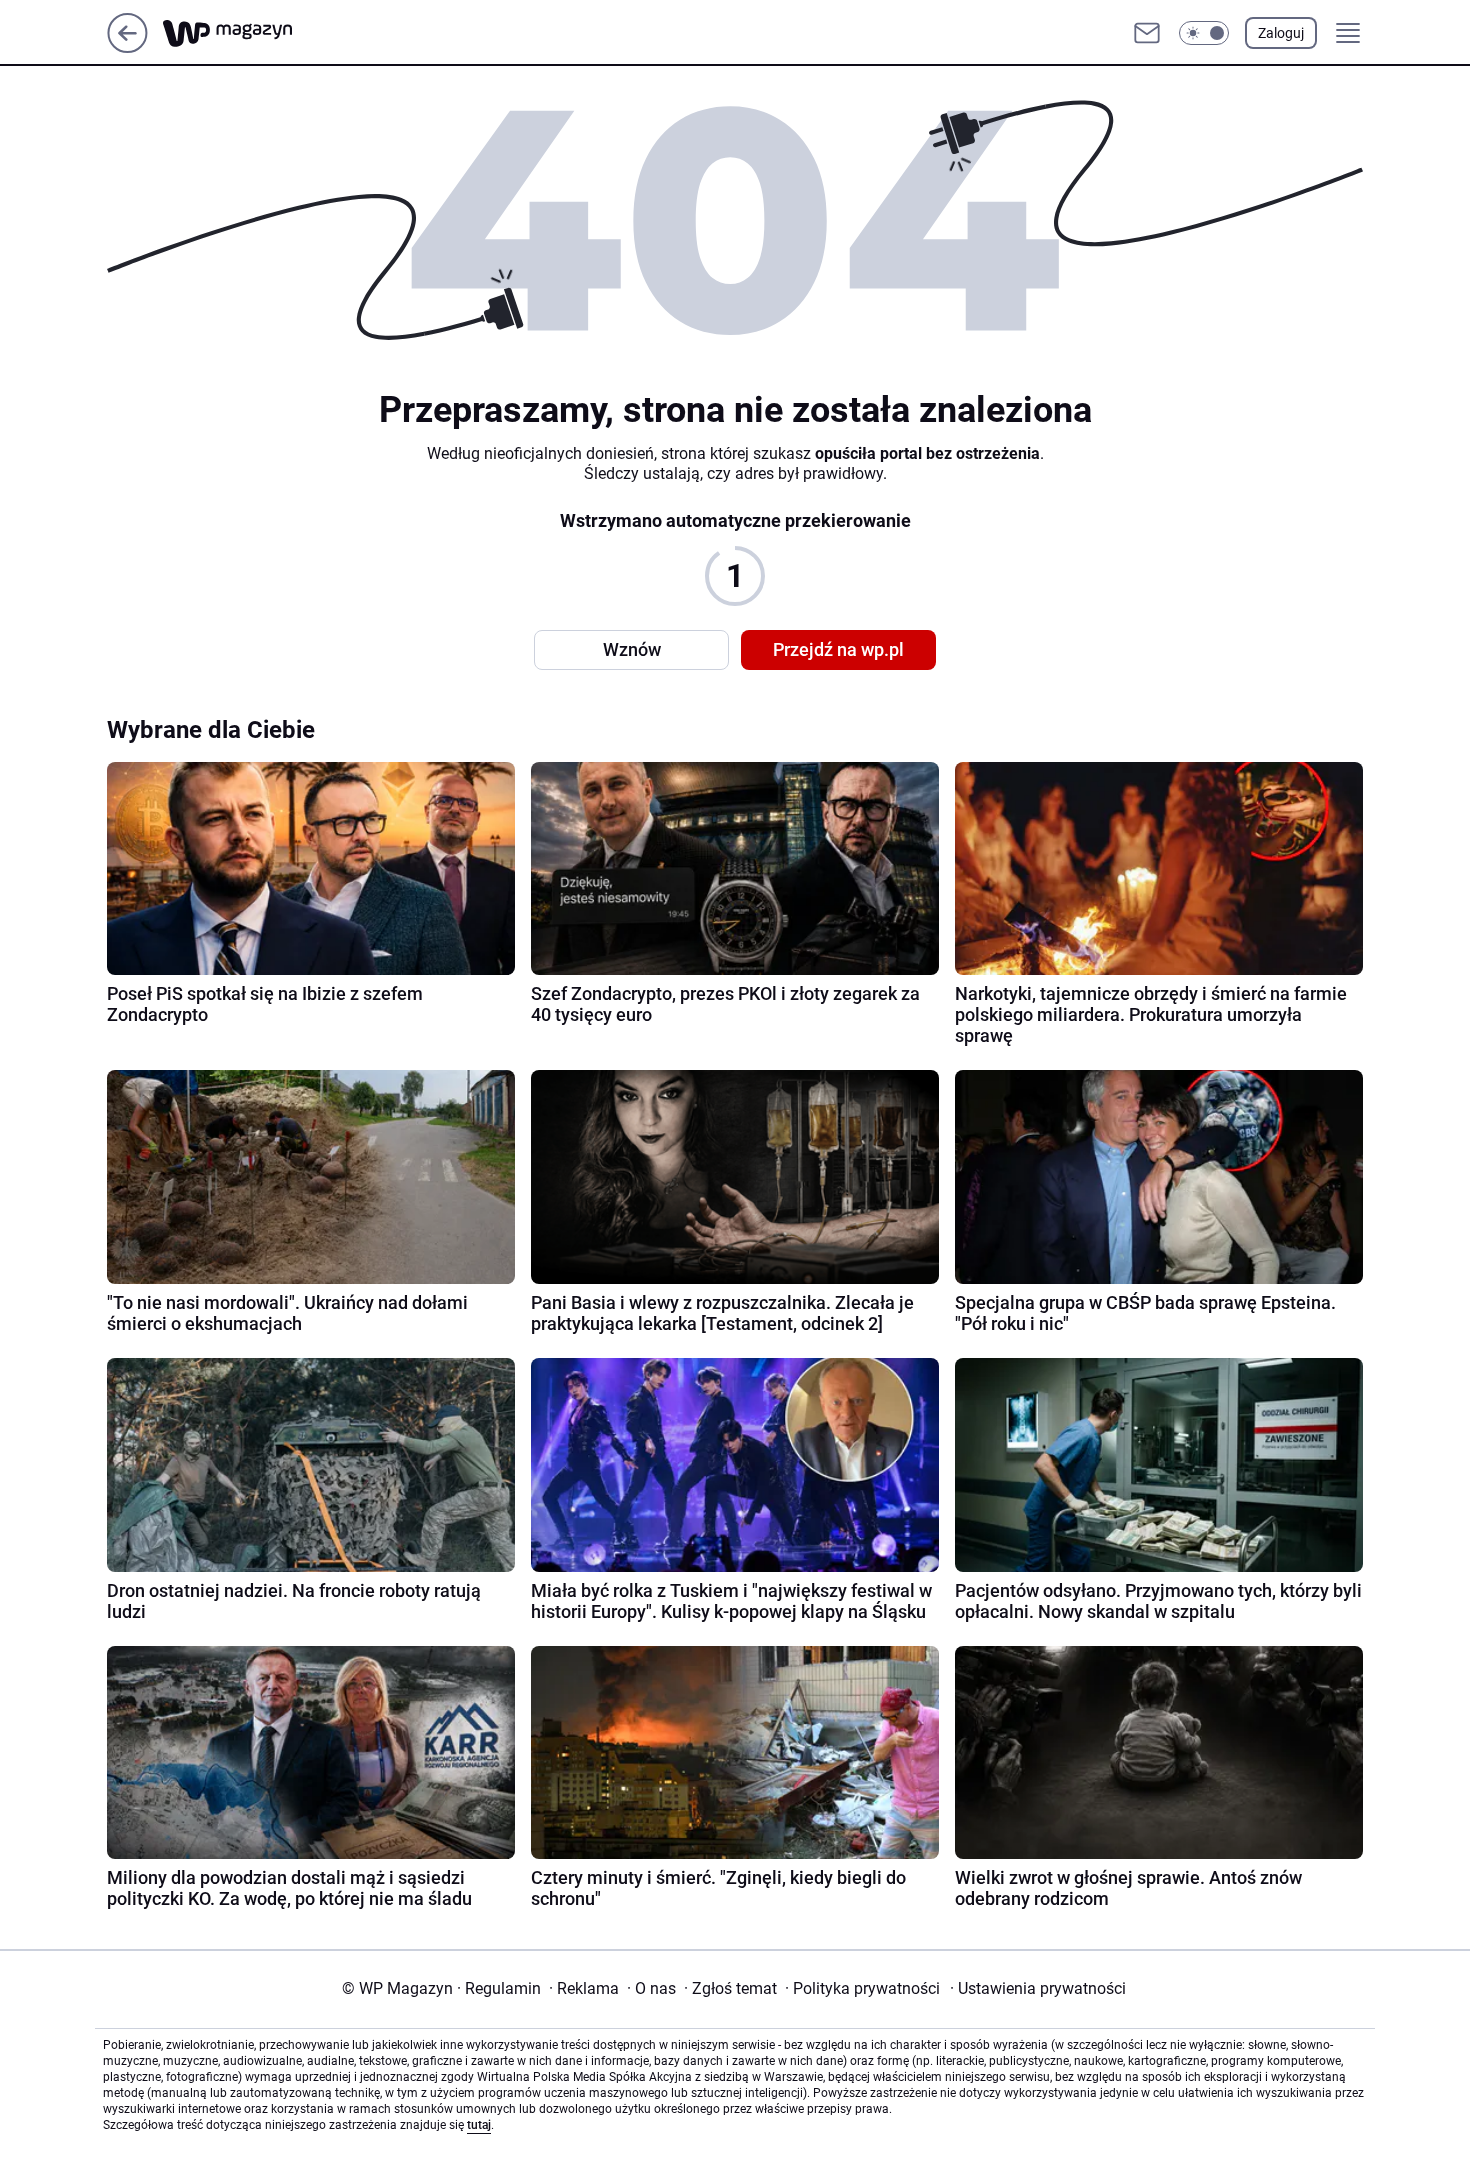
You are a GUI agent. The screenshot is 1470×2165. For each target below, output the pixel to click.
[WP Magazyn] (244, 33)
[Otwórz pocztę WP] (1147, 33)
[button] (1204, 33)
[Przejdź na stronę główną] (127, 47)
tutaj (479, 2125)
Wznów (632, 649)
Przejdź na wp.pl (838, 649)
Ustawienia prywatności (1038, 1988)
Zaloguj (1281, 33)
